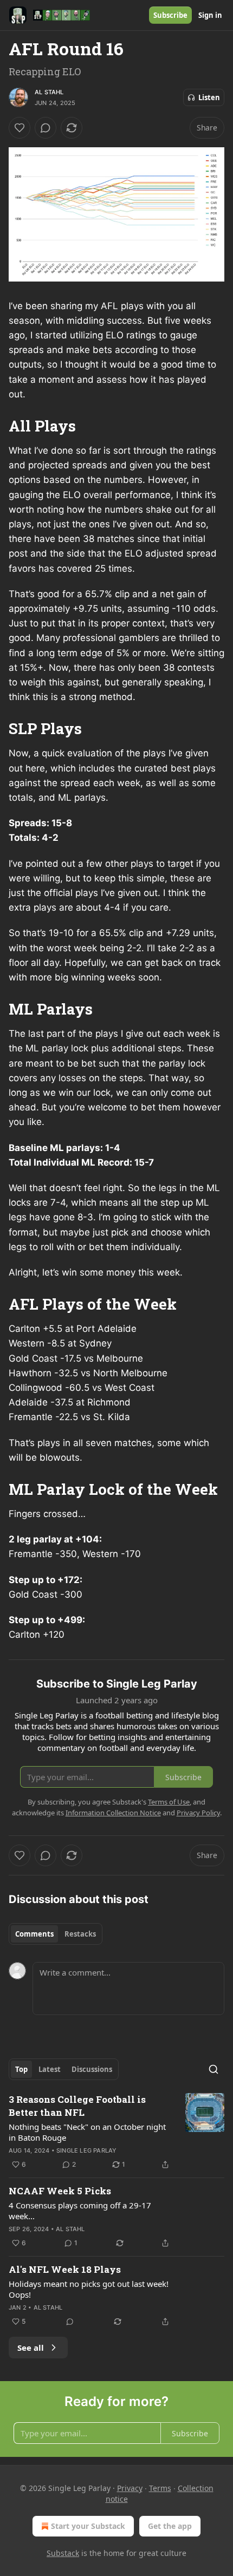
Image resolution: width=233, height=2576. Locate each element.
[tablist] (56, 1934)
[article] (116, 2132)
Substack (63, 2553)
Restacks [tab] (80, 1934)
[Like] (20, 128)
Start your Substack (88, 2526)
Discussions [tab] (92, 2069)
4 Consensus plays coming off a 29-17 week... (80, 2211)
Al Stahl (49, 92)
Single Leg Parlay (86, 2150)
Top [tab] (21, 2069)
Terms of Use (169, 1802)
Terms (160, 2488)
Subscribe (170, 15)
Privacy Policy (198, 1813)
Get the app (170, 2526)
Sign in (210, 15)
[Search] (213, 2069)
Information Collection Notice (113, 1813)
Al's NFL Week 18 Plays (65, 2269)
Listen (209, 97)
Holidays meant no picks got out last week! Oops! (89, 2289)
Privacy (130, 2488)
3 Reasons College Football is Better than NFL (77, 2106)
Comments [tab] (34, 1934)
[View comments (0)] (46, 128)
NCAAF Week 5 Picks (60, 2191)
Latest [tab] (50, 2069)
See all (31, 2348)
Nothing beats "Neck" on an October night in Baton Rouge (87, 2132)
